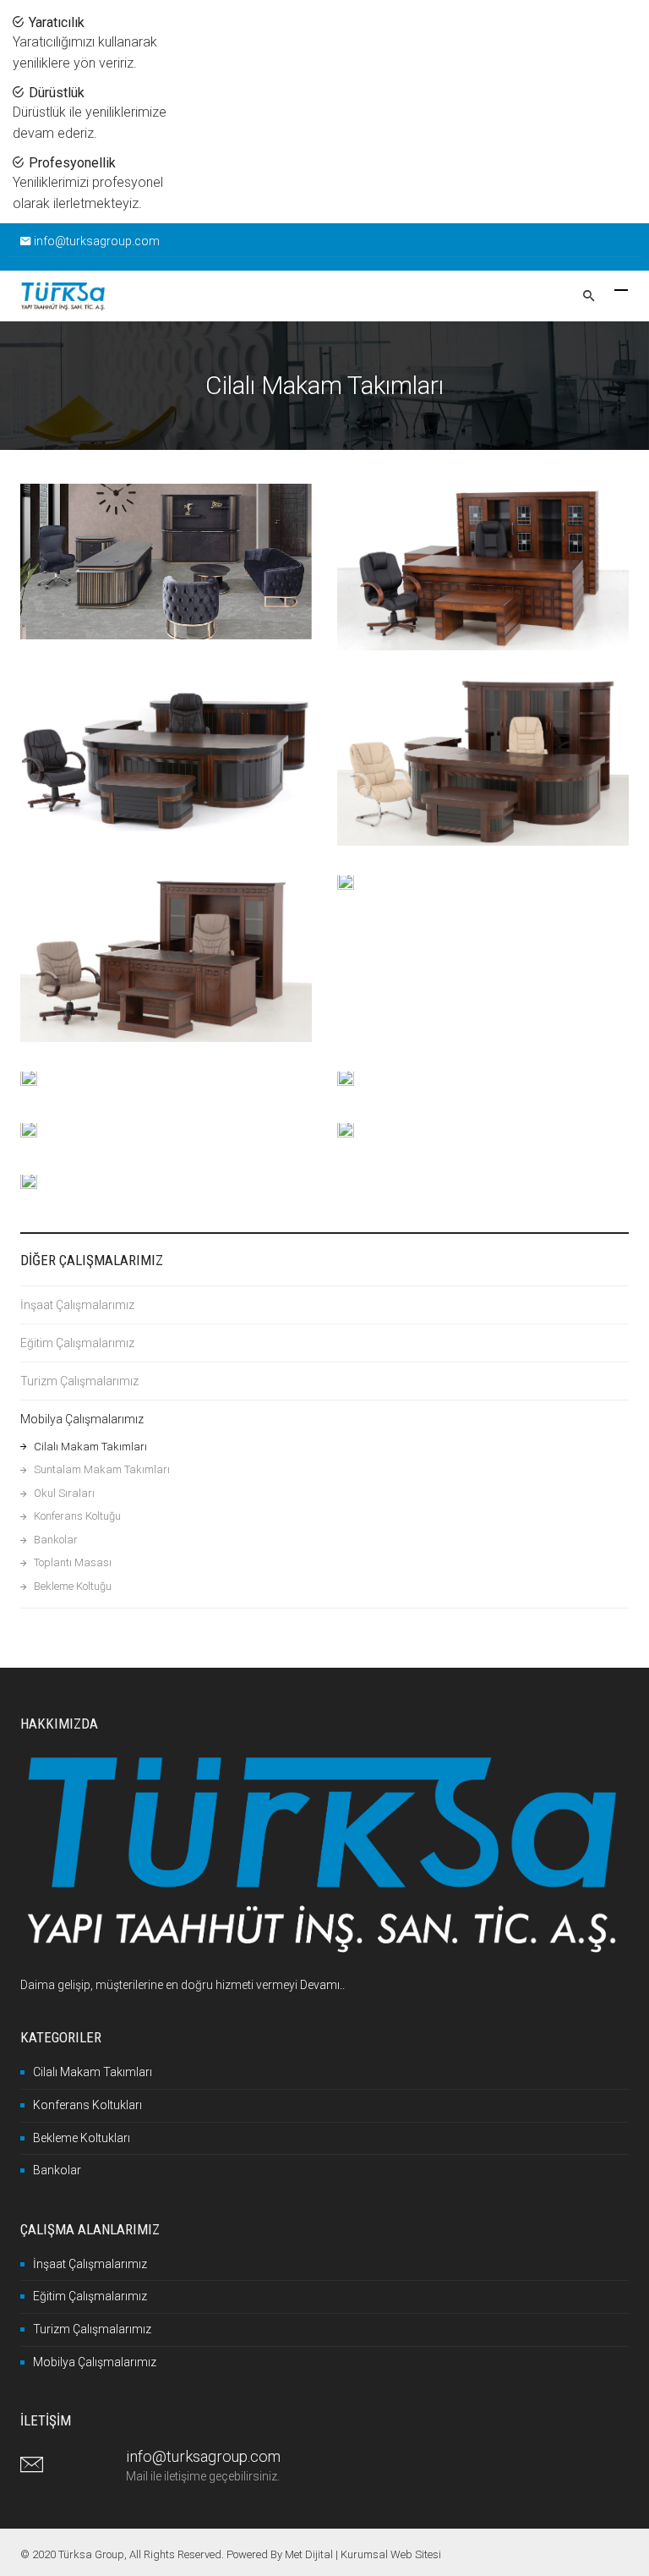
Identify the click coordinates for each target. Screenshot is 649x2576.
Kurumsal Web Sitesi (391, 2554)
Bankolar (56, 1540)
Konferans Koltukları (87, 2105)
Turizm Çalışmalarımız (79, 1381)
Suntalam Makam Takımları (102, 1469)
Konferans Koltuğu (77, 1516)
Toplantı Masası (73, 1562)
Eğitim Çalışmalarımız (77, 1343)
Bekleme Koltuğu (73, 1586)
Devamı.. (322, 1985)
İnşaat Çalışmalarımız (77, 1305)
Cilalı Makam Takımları (90, 1447)
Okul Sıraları (64, 1493)
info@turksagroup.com (97, 241)
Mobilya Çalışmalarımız (82, 1419)
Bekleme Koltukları (82, 2138)
